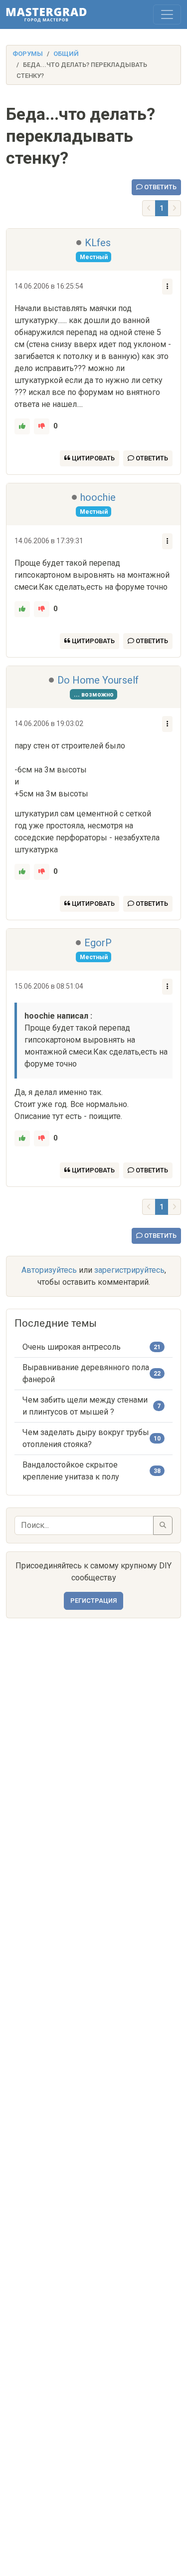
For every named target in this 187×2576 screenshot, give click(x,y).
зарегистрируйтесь (129, 1270)
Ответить (160, 187)
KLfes (98, 243)
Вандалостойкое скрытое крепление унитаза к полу (71, 1471)
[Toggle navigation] (167, 14)
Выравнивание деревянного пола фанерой (86, 1373)
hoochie (98, 497)
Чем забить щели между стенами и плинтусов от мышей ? (85, 1406)
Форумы (28, 54)
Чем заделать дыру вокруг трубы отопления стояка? (86, 1438)
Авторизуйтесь (49, 1270)
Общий (66, 54)
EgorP (98, 943)
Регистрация (93, 1601)
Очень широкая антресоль (72, 1347)
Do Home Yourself (98, 680)
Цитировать (93, 458)
